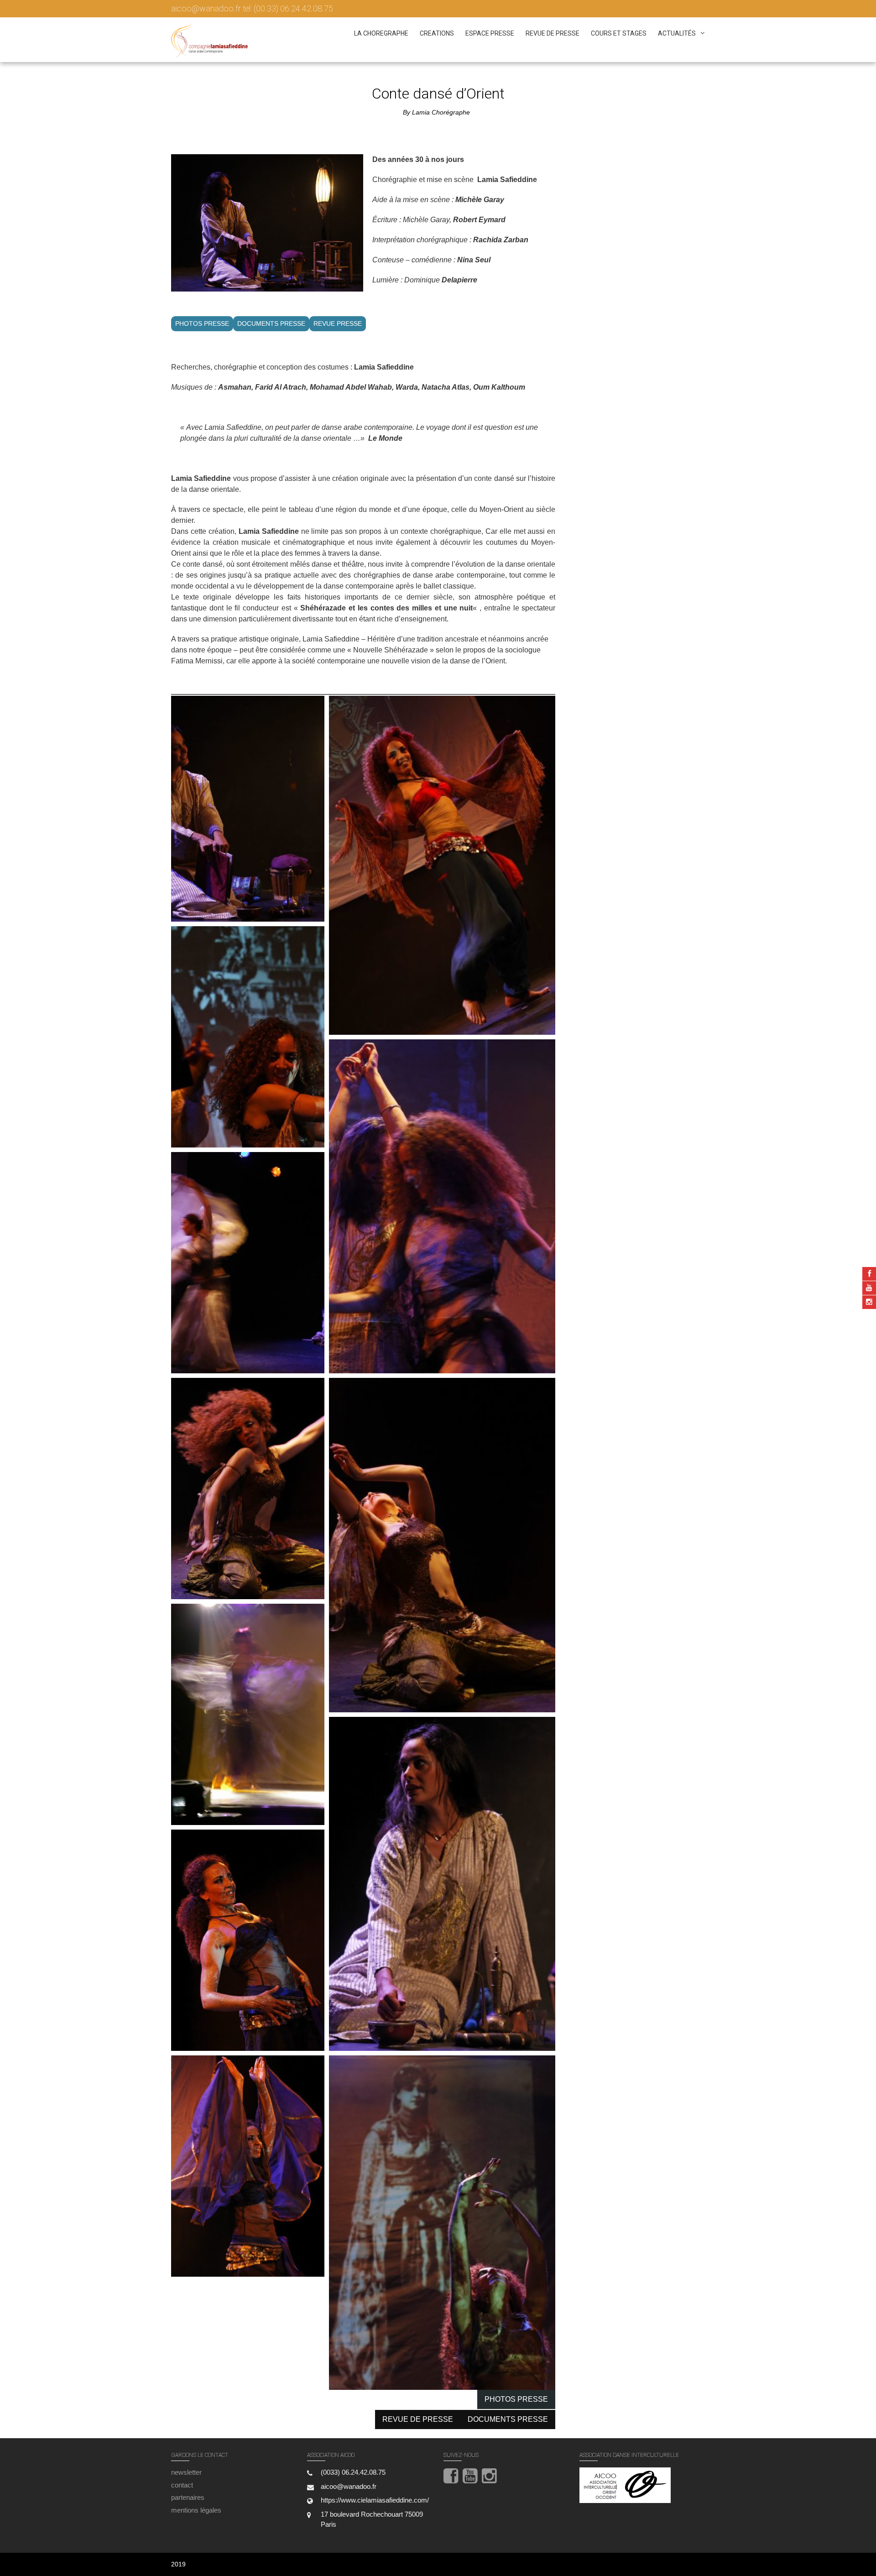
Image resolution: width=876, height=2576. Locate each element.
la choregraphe (381, 33)
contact (182, 2485)
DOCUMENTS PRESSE (271, 323)
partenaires (188, 2497)
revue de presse (553, 33)
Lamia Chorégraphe (441, 112)
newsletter (186, 2472)
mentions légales (196, 2510)
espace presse (490, 33)
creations (437, 33)
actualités (677, 33)
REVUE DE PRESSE (418, 2419)
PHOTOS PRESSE (202, 323)
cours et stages (619, 33)
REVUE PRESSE (338, 323)
